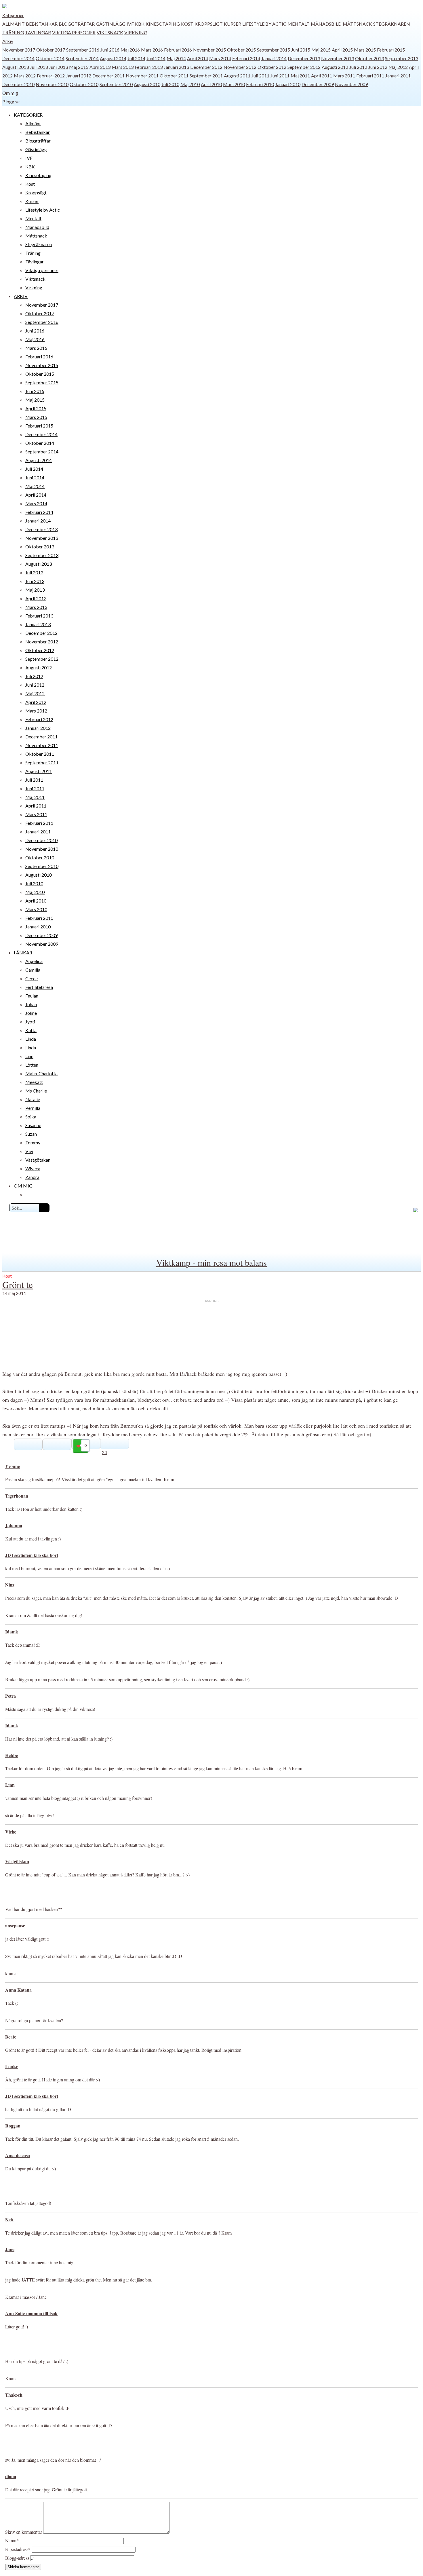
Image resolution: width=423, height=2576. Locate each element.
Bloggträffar (77, 24)
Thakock (14, 2395)
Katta (31, 1030)
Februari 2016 (178, 50)
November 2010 (52, 84)
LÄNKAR (23, 952)
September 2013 (402, 58)
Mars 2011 (344, 76)
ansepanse (15, 1926)
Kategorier (13, 15)
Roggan (13, 2126)
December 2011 (108, 76)
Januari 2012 (79, 76)
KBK (140, 24)
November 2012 (240, 67)
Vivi (29, 1151)
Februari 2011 (370, 76)
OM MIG (23, 1186)
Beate (11, 2037)
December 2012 (206, 67)
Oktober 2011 (174, 76)
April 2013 (100, 67)
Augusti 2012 (335, 67)
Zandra (32, 1177)
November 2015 (209, 50)
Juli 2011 (260, 76)
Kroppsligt (209, 24)
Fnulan (32, 996)
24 (104, 1452)
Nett (9, 2219)
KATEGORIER (28, 115)
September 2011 (206, 76)
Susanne (33, 1125)
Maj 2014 (176, 58)
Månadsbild (326, 24)
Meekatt (34, 1082)
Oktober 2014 (50, 58)
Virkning (136, 32)
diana (11, 2476)
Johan (31, 1004)
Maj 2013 (79, 67)
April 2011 (322, 76)
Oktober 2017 (51, 50)
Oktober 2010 (84, 84)
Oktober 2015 (241, 50)
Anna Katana (18, 1990)
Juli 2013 (39, 67)
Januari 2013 (176, 67)
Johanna (14, 1525)
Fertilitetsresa (39, 987)
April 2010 (211, 84)
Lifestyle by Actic (264, 24)
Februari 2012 (51, 76)
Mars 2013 (123, 67)
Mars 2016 (152, 50)
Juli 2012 (358, 67)
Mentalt (299, 24)
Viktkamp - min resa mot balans (211, 1262)
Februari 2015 (391, 50)
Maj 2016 (130, 50)
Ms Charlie (36, 1091)
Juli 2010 (170, 84)
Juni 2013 (58, 67)
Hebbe (12, 1755)
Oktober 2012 (272, 67)
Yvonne (13, 1466)
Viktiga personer (74, 32)
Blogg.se (11, 101)
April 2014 (198, 58)
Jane (10, 2249)
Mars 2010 (234, 84)
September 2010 (116, 84)
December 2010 (18, 84)
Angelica (34, 961)
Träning (13, 32)
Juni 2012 (378, 67)
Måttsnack (357, 24)
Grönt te (18, 1284)
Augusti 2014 (113, 58)
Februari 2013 (149, 67)
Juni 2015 (301, 50)
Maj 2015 (321, 50)
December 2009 (318, 84)
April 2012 (36, 702)
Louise (12, 2066)
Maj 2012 (398, 67)
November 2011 (142, 76)
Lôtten (32, 1065)
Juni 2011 (280, 76)
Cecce (32, 978)
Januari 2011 (398, 76)
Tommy (33, 1142)
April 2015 (342, 50)
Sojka (31, 1117)
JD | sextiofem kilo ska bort (32, 1555)
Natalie (33, 1099)
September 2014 (82, 58)
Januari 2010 (288, 84)
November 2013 (338, 58)
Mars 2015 (365, 50)
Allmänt (14, 24)
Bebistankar (42, 24)
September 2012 (304, 67)
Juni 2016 (110, 50)
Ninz (10, 1585)
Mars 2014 (220, 58)
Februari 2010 (260, 84)
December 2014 (18, 58)
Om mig (10, 93)
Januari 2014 (274, 58)
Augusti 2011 (237, 76)
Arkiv (8, 41)
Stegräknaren (392, 24)
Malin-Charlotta (41, 1073)
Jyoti (30, 1022)
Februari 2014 (246, 58)
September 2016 (83, 50)
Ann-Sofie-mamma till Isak (31, 2313)
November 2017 (19, 50)
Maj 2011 (300, 76)
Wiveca (33, 1168)
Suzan (31, 1134)
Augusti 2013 (16, 67)
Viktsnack (110, 32)
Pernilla (33, 1108)
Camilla (33, 970)
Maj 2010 (190, 84)
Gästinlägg (111, 24)
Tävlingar (38, 32)
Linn (29, 1056)
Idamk (12, 1632)
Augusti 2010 (147, 84)
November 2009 (351, 84)
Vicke (11, 1832)
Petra (11, 1696)
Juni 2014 (156, 58)
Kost (187, 24)
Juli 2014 (136, 58)
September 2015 (274, 50)
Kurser (233, 24)
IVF (130, 24)
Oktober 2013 (369, 58)
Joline (31, 1013)
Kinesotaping (163, 24)
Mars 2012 (25, 76)
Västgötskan (38, 1160)
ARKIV (21, 296)
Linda (31, 1039)
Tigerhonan (17, 1496)
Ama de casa (18, 2155)
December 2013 (304, 58)
